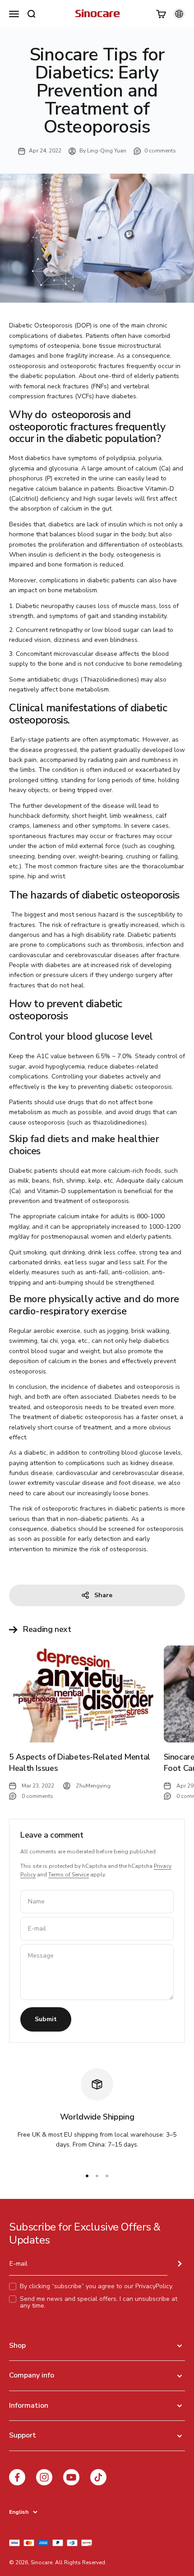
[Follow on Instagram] (44, 2477)
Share (103, 1595)
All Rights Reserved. (81, 2562)
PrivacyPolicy (154, 2286)
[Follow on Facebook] (17, 2477)
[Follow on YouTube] (71, 2477)
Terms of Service (69, 1875)
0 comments (160, 151)
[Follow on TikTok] (98, 2477)
